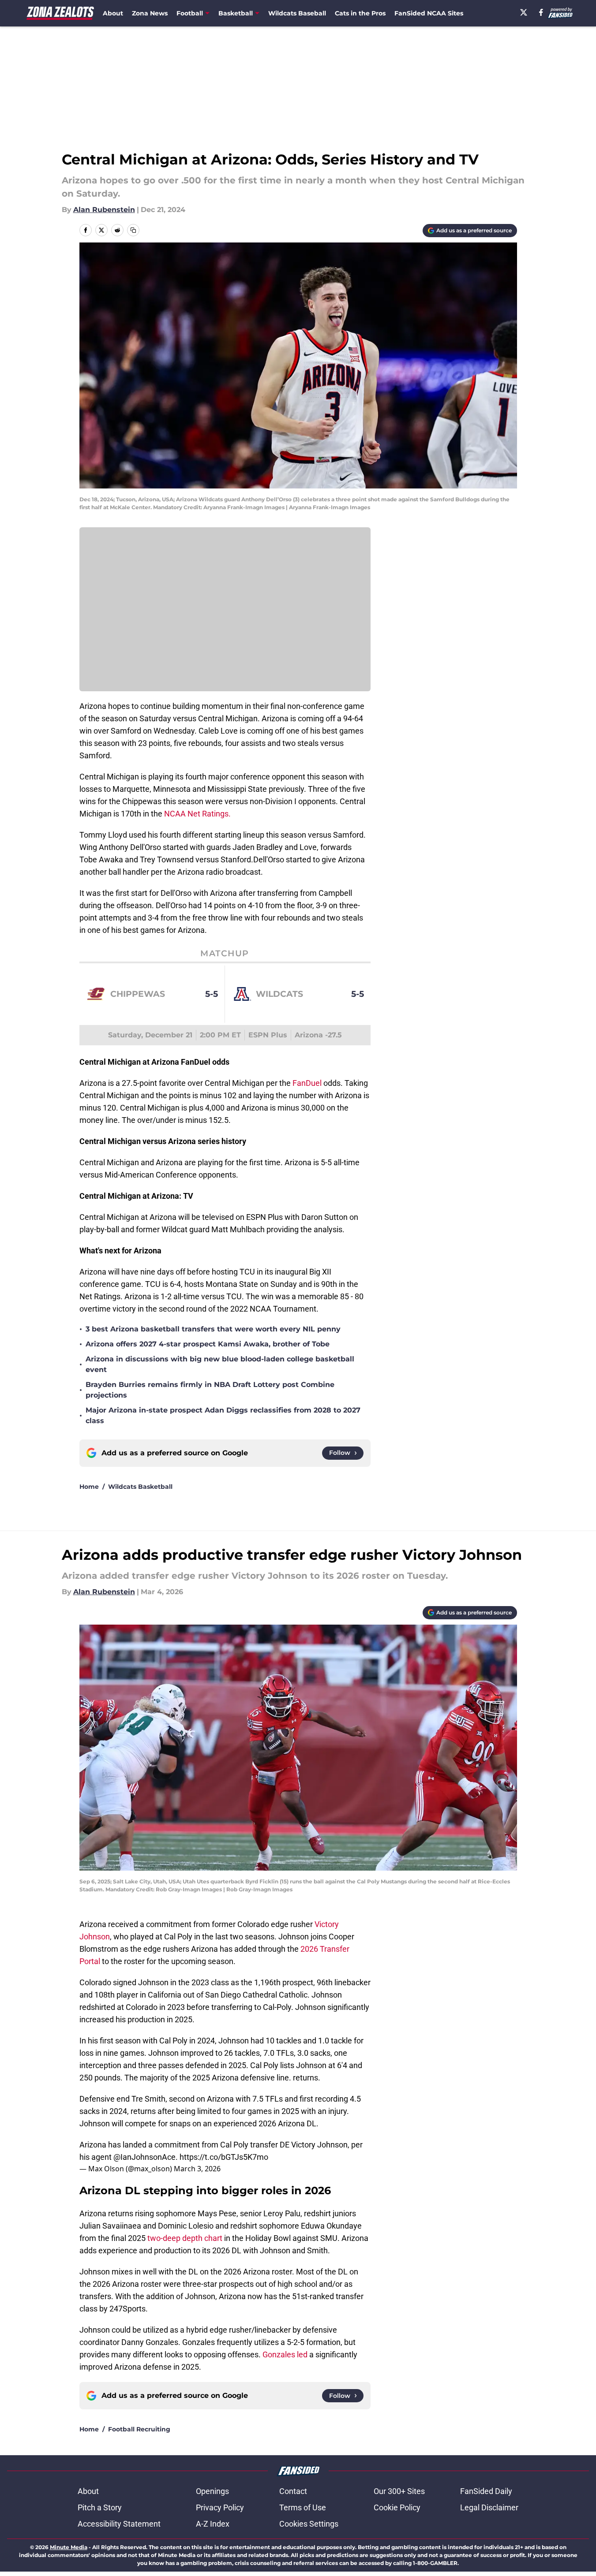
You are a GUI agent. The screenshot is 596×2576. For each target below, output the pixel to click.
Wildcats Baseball (297, 13)
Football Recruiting (139, 2429)
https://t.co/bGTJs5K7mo (224, 2157)
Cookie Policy (397, 2507)
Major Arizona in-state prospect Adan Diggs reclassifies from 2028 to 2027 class (223, 1415)
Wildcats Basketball (140, 1487)
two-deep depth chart (185, 2238)
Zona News (150, 13)
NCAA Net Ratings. (197, 814)
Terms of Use (303, 2507)
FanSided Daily (486, 2491)
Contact (293, 2491)
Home (89, 1487)
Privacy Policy (220, 2507)
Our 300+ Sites (399, 2491)
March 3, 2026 (197, 2169)
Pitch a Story (100, 2507)
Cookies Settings (309, 2524)
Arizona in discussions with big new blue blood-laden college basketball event (220, 1364)
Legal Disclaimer (489, 2507)
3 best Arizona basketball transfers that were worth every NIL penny (213, 1329)
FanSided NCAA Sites (429, 13)
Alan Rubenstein (104, 210)
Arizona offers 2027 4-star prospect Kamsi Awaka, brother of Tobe (208, 1344)
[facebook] (541, 12)
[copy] (133, 230)
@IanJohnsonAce (144, 2157)
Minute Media (69, 2547)
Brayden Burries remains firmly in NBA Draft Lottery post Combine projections (210, 1390)
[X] (524, 12)
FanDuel (307, 1083)
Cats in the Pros (360, 13)
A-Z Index (213, 2524)
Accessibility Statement (119, 2524)
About (113, 13)
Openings (212, 2491)
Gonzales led (285, 2354)
